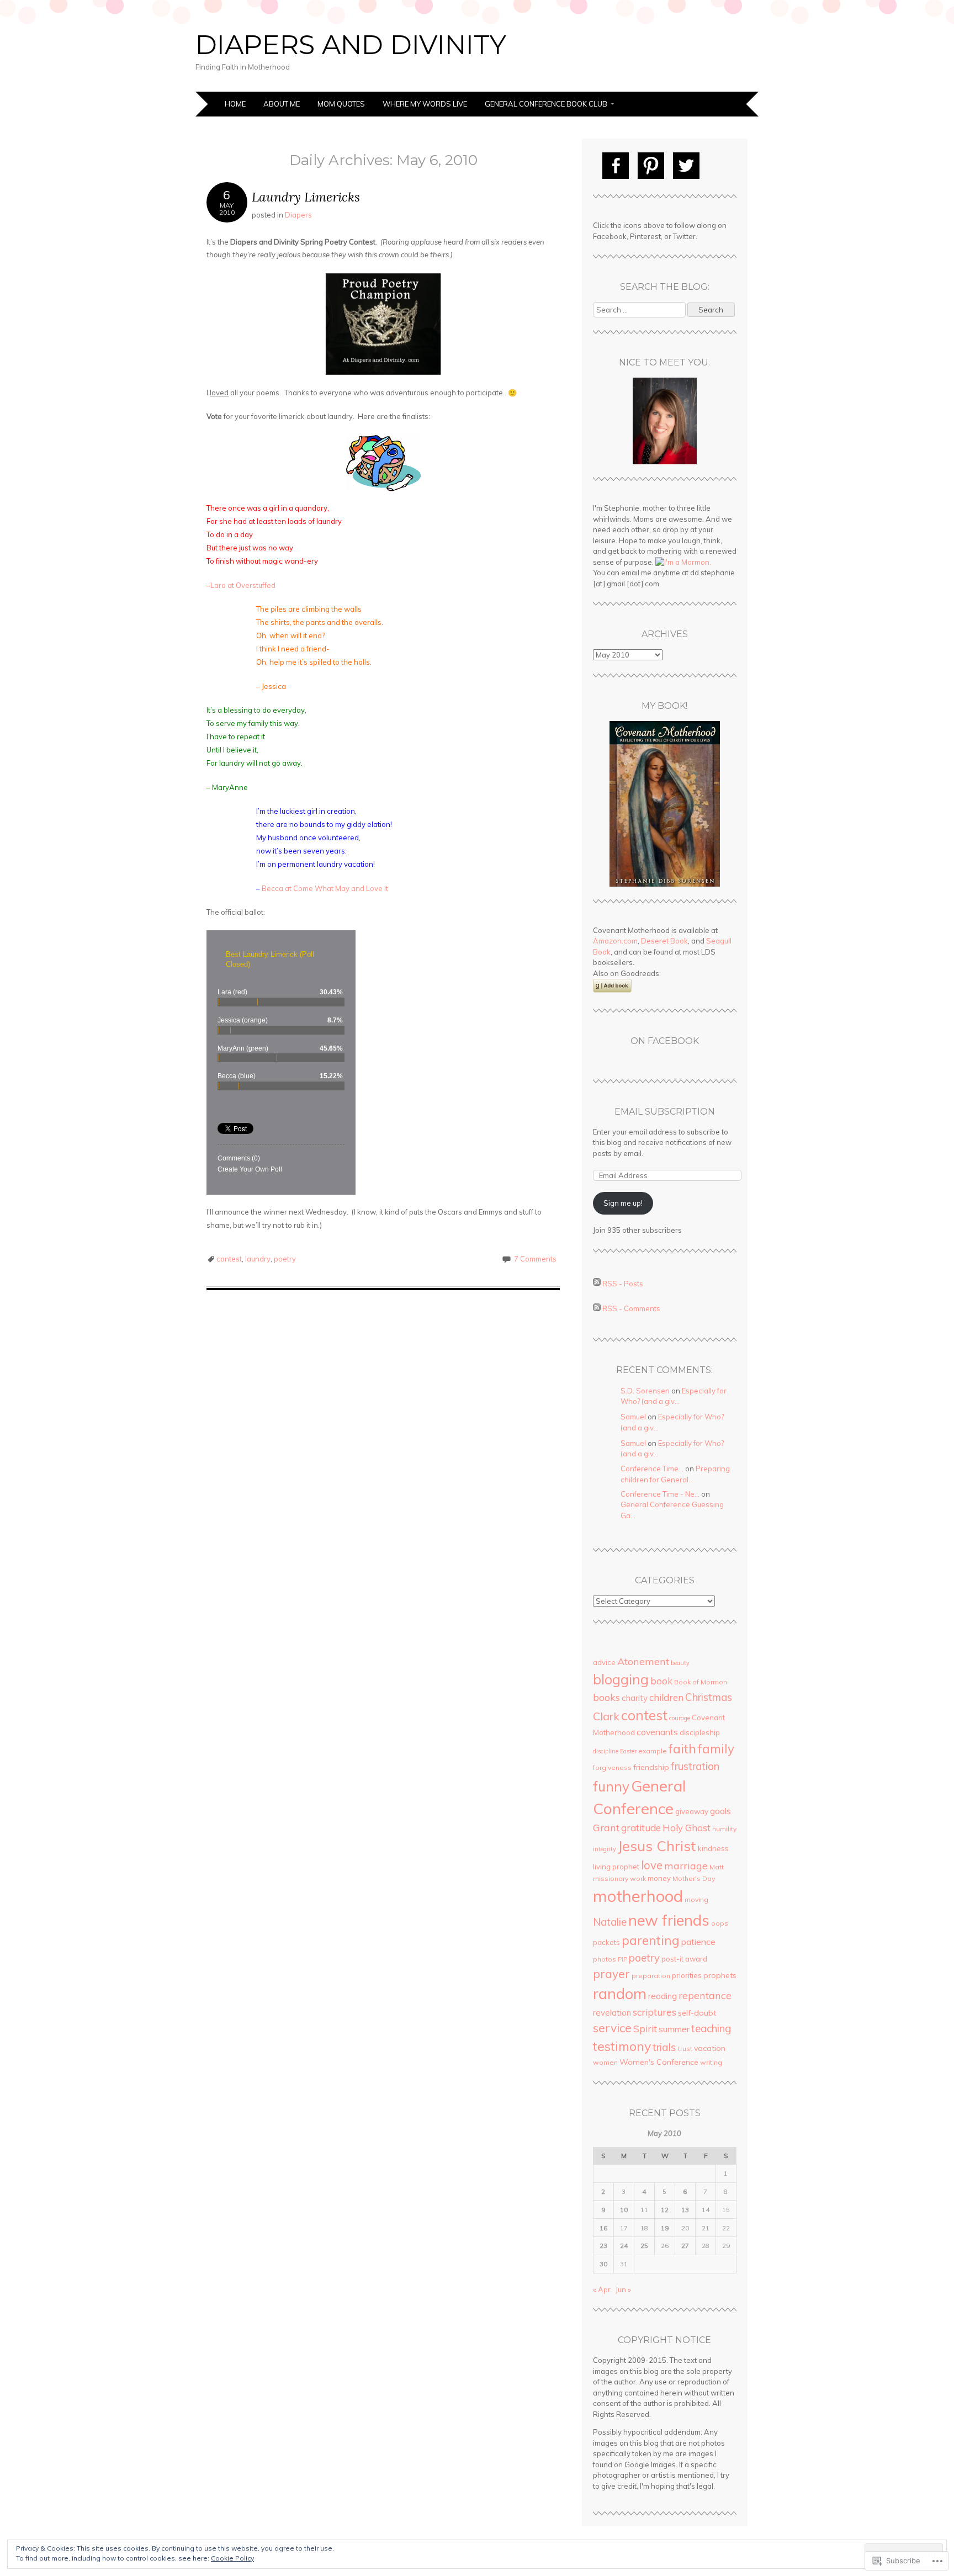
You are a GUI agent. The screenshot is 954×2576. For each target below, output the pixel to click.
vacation (710, 2048)
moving (696, 1899)
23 (603, 2246)
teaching (711, 2028)
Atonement (643, 1661)
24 (624, 2246)
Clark (606, 1716)
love (652, 1865)
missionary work (619, 1878)
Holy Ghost (687, 1828)
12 (665, 2210)
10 (624, 2210)
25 (644, 2246)
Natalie (610, 1922)
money (659, 1878)
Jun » (623, 2289)
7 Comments (535, 1259)
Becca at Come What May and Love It (325, 888)
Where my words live (425, 104)
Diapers (298, 215)
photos (605, 1959)
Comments (239, 1158)
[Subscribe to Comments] (597, 1308)
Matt (717, 1867)
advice (604, 1662)
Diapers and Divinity (351, 45)
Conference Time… (652, 1469)
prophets (720, 1975)
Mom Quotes (341, 104)
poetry (285, 1259)
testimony (622, 2046)
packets (606, 1942)
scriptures (654, 2012)
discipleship (700, 1732)
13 (685, 2210)
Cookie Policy (232, 2558)
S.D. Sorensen (645, 1391)
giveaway (692, 1811)
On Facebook (665, 1041)
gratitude (641, 1828)
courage (680, 1718)
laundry (258, 1259)
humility (724, 1829)
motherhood (638, 1896)
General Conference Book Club (546, 104)
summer (674, 2029)
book (661, 1681)
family (716, 1749)
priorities (687, 1975)
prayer (611, 1974)
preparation (651, 1976)
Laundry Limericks (306, 197)
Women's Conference (659, 2062)
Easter (628, 1751)
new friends (669, 1920)
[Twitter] (686, 166)
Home (235, 104)
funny (611, 1787)
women (605, 2062)
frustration (695, 1766)
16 (603, 2228)
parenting (651, 1940)
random (620, 1994)
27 (685, 2246)
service (612, 2028)
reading (662, 1996)
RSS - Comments (631, 1308)
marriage (686, 1866)
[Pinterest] (651, 166)
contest (229, 1259)
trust (685, 2048)
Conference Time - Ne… (660, 1494)
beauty (680, 1663)
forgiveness (612, 1767)
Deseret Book (664, 941)
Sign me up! (623, 1203)
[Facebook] (616, 166)
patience (698, 1942)
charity (635, 1698)
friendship (651, 1767)
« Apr (602, 2289)
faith (682, 1748)
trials (664, 2047)
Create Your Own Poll (250, 1169)
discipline (606, 1751)
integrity (605, 1849)
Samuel (633, 1417)
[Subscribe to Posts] (597, 1283)
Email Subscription (665, 1112)
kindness (713, 1848)
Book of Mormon (701, 1682)
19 (665, 2228)
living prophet (616, 1867)
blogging (621, 1679)
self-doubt (697, 2013)
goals (720, 1811)
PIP (622, 1959)
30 (603, 2264)
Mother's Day (694, 1878)
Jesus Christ (657, 1846)
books (606, 1697)
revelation (612, 2013)
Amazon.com (615, 941)
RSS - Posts (623, 1283)
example (653, 1751)
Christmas (709, 1697)
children (666, 1697)
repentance (705, 1995)
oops (720, 1923)
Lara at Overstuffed (243, 585)
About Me (282, 104)
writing (711, 2062)
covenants (657, 1732)
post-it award (684, 1959)
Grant (606, 1828)
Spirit (645, 2029)
